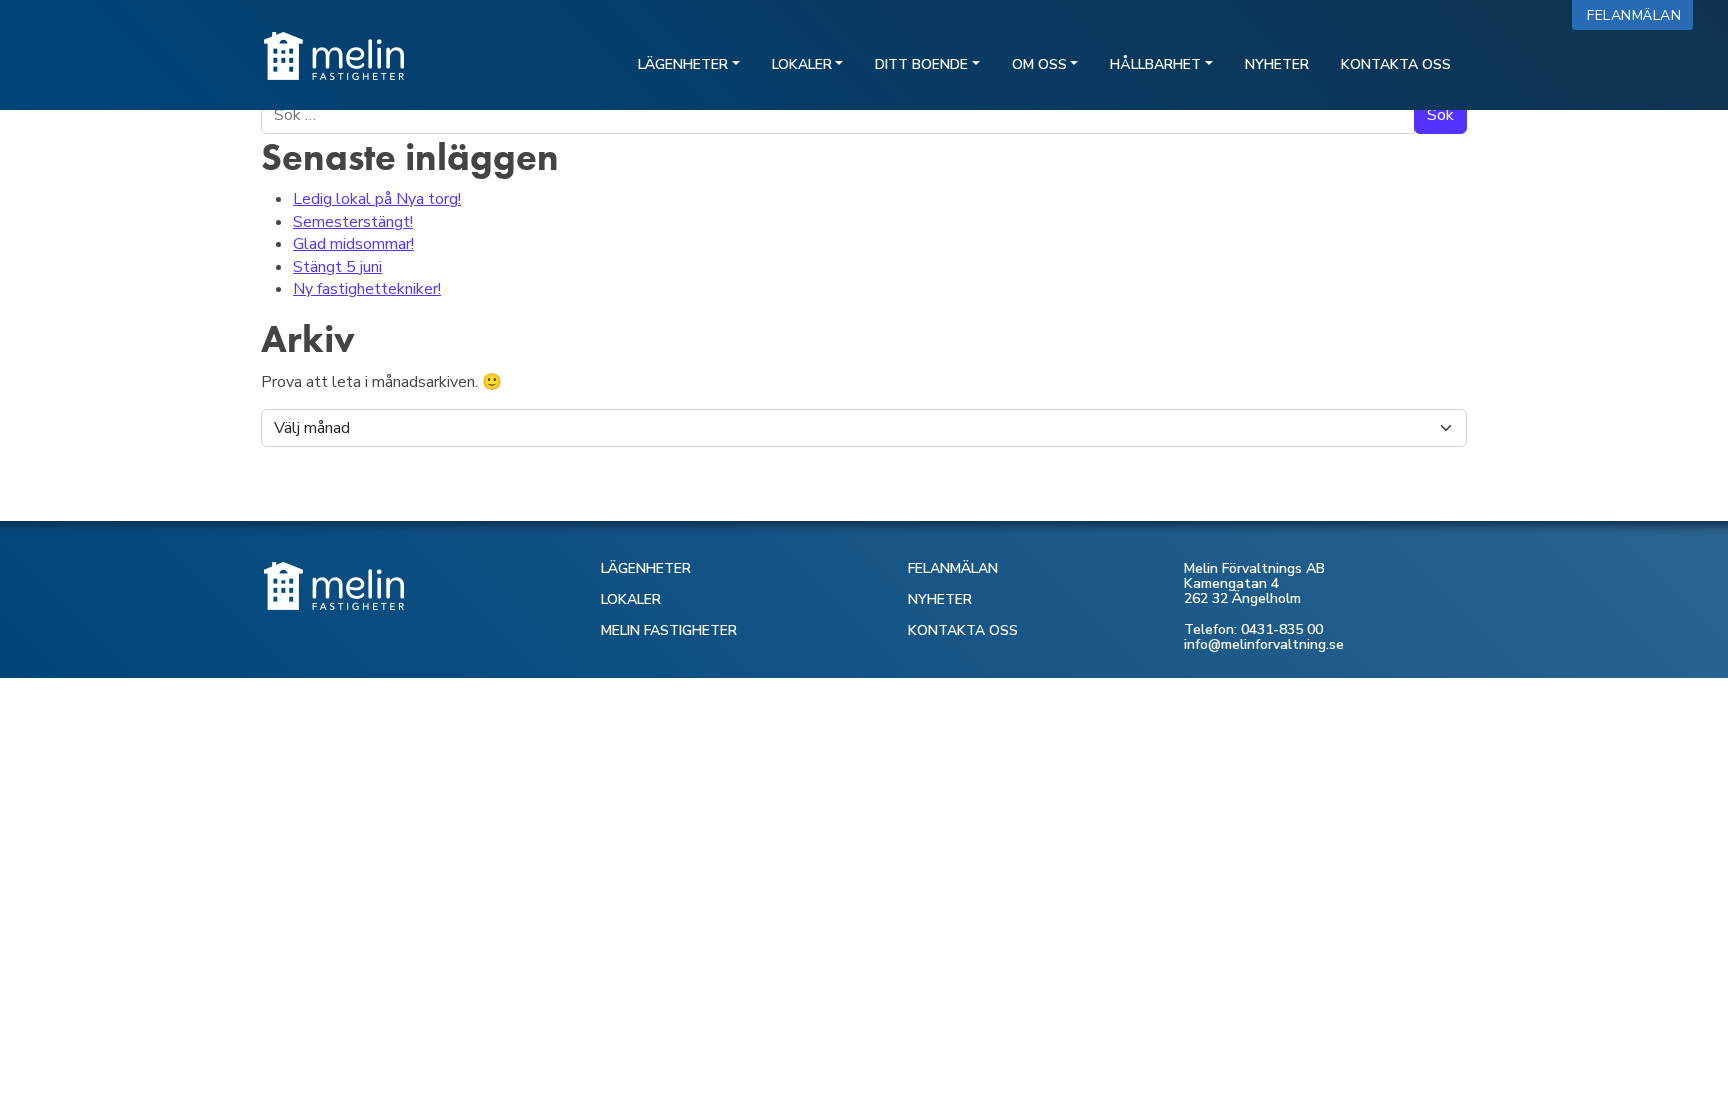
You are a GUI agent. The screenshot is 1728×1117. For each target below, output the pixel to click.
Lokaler (802, 64)
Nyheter (1277, 64)
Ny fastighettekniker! (367, 289)
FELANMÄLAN (953, 568)
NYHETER (940, 599)
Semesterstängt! (353, 222)
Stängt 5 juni (337, 267)
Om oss (1039, 64)
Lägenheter (683, 64)
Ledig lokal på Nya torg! (377, 199)
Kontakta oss (1396, 64)
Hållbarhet (1155, 64)
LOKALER (631, 599)
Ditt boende (921, 64)
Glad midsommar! (353, 244)
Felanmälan (1638, 15)
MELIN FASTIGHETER (669, 630)
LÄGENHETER (646, 568)
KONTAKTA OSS (963, 630)
